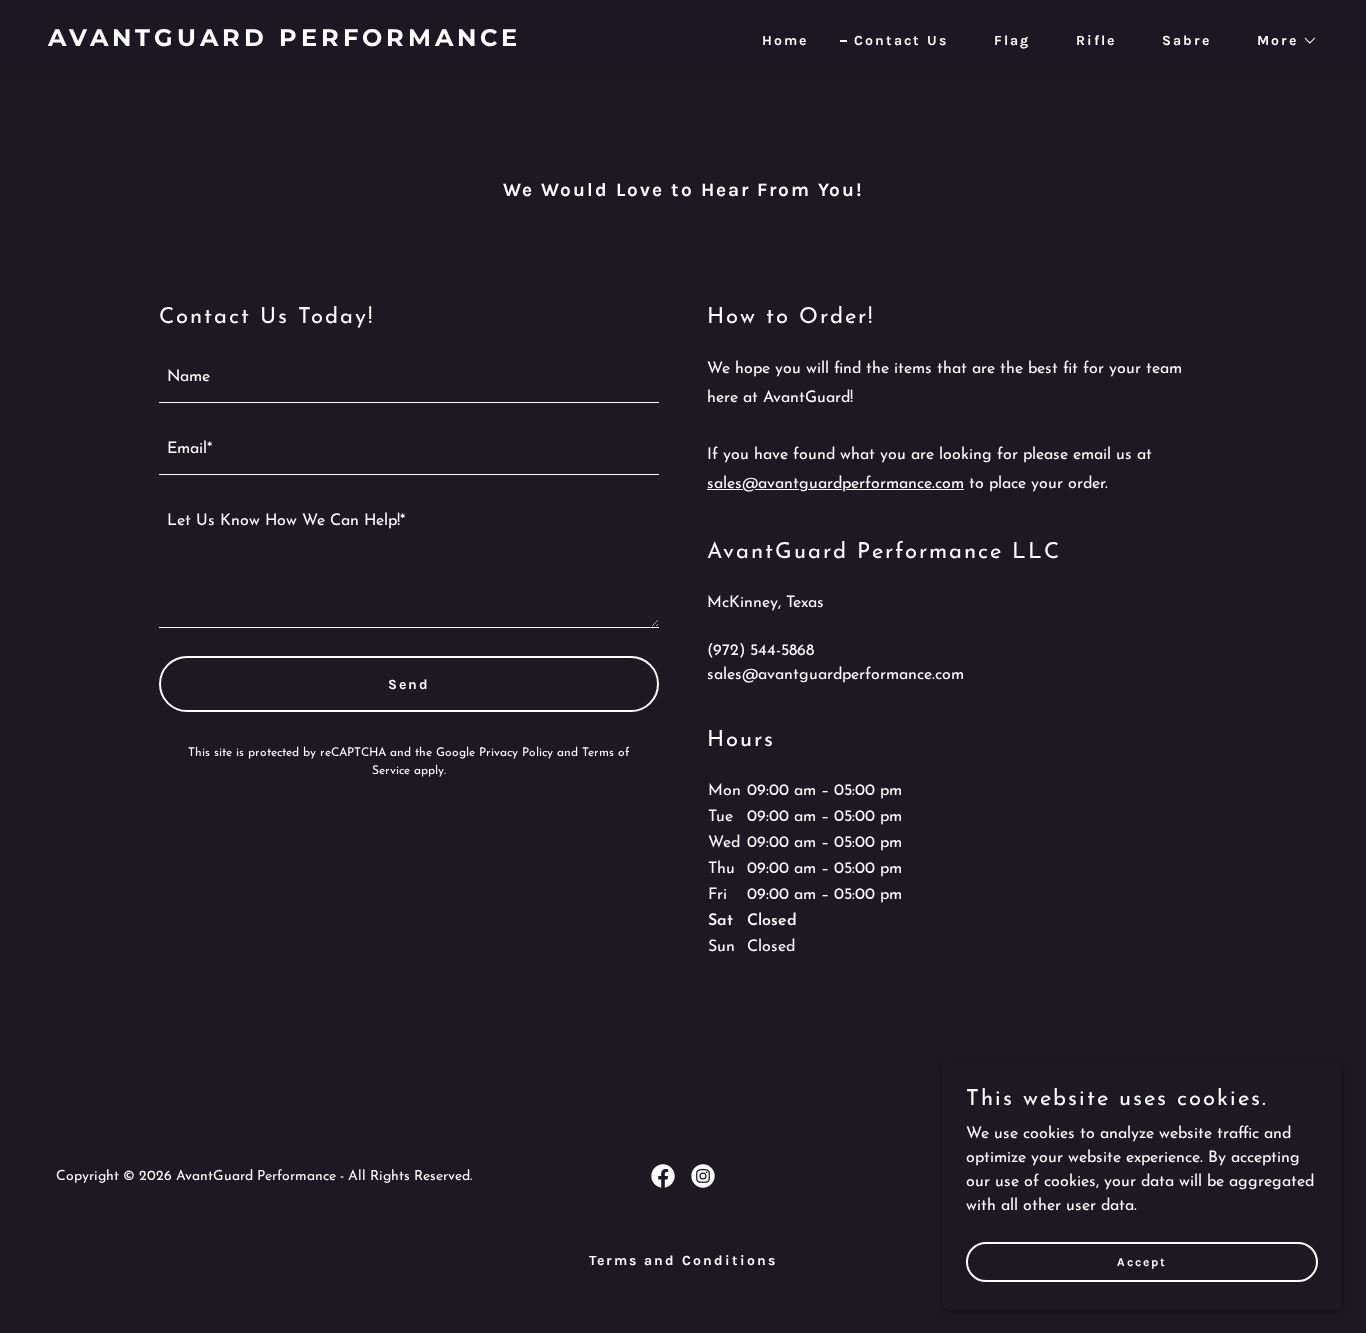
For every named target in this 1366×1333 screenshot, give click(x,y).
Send (409, 684)
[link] (357, 42)
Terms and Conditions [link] (683, 1260)
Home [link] (785, 40)
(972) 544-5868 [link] (760, 651)
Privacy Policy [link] (516, 753)
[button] (1280, 41)
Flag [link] (1012, 40)
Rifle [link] (1096, 40)
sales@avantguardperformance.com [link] (835, 675)
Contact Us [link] (901, 40)
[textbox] (409, 379)
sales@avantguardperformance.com (835, 484)
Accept (1142, 1261)
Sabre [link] (1186, 40)
